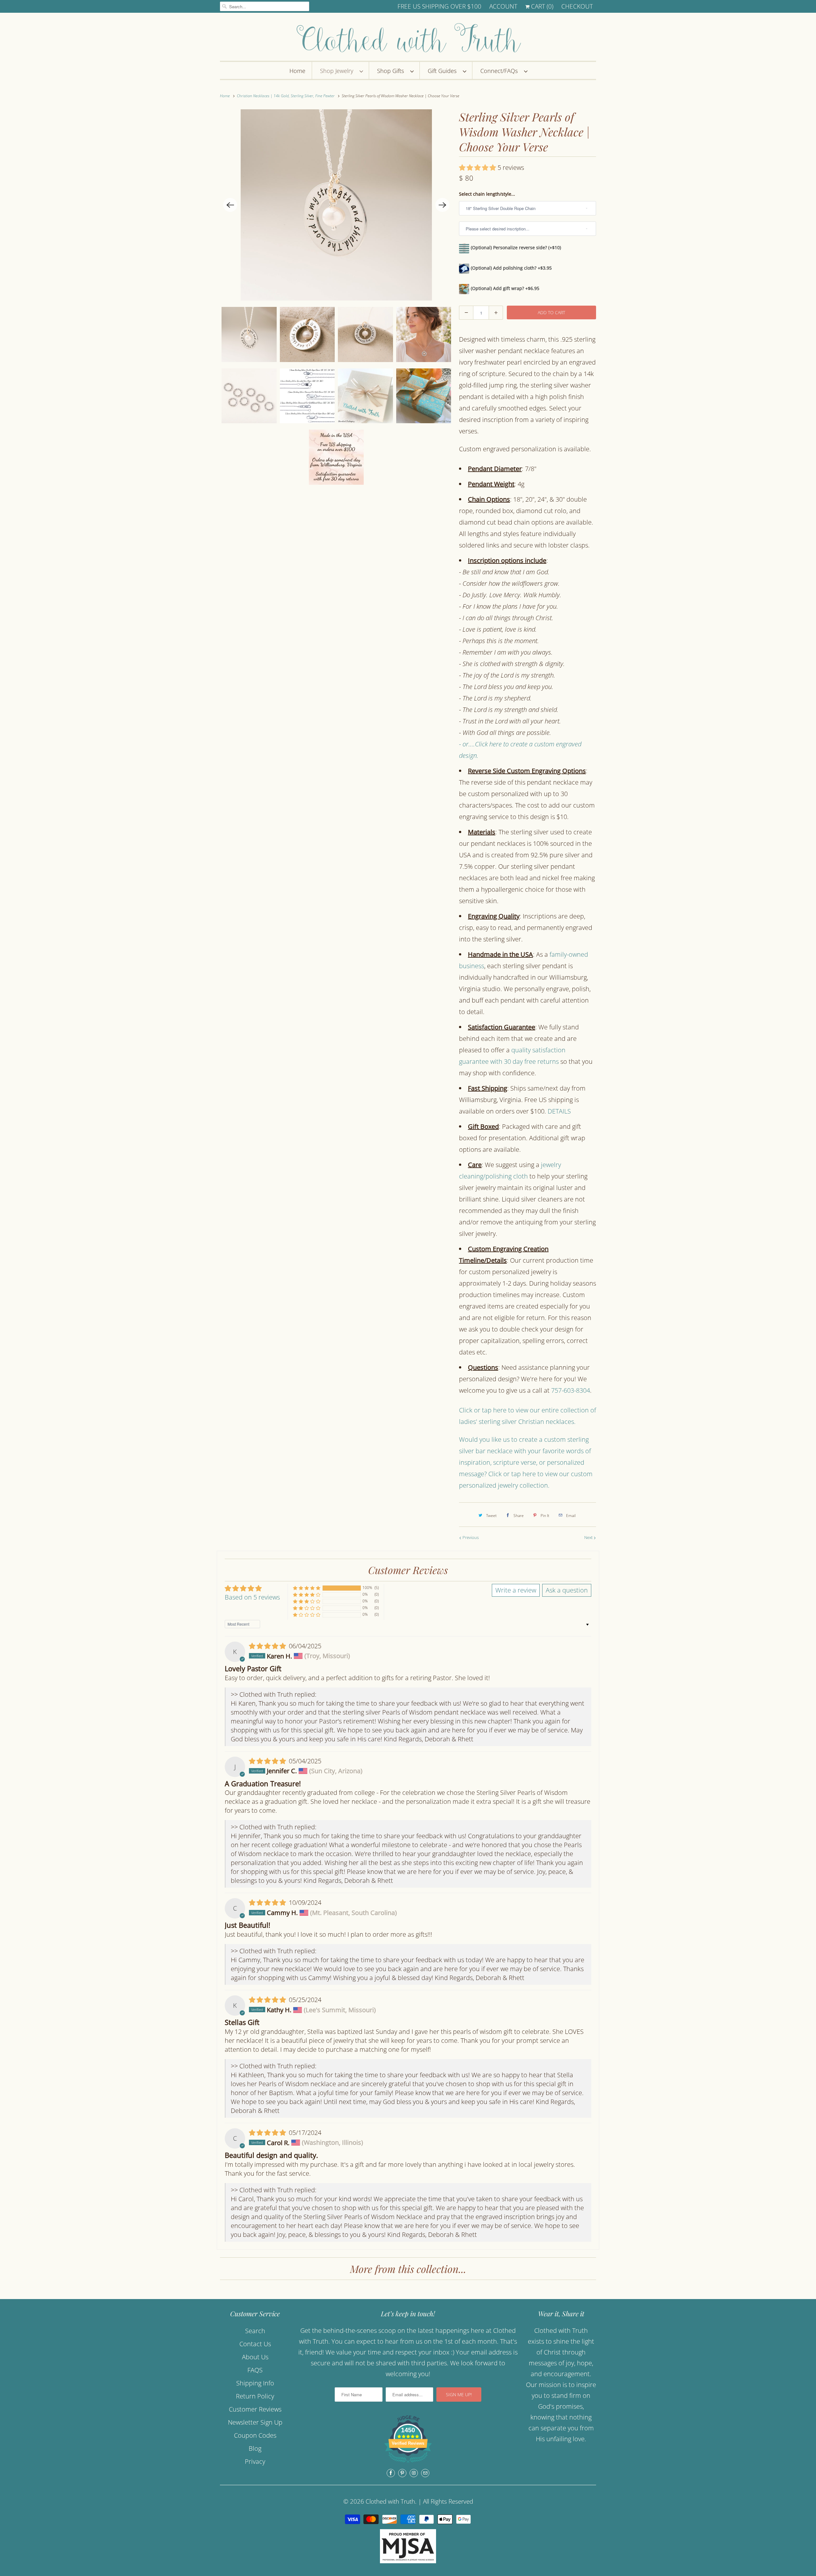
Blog (255, 2448)
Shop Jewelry (338, 71)
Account (503, 6)
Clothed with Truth (390, 2501)
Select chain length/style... (487, 194)
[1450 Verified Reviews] (408, 2463)
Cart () (541, 6)
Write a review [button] (516, 1590)
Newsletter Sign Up (255, 2422)
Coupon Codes (255, 2435)
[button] (478, 167)
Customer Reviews (255, 2409)
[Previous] (230, 205)
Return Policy (255, 2396)
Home (297, 71)
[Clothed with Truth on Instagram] (414, 2473)
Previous (470, 1537)
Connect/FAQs (501, 71)
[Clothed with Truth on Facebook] (391, 2473)
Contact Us (255, 2344)
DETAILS (559, 1111)
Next (589, 1537)
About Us (255, 2357)
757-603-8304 (571, 1390)
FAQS (255, 2370)
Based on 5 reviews (252, 1597)
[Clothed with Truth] (408, 38)
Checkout (577, 6)
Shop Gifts (392, 71)
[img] (268, 1646)
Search (255, 2331)
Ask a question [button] (567, 1590)
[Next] (442, 205)
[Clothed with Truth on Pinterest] (402, 2473)
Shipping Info (255, 2383)
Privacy (255, 2461)
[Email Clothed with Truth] (425, 2473)
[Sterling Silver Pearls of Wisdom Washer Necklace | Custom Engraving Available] (336, 205)
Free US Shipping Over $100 (439, 6)
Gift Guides (444, 71)
